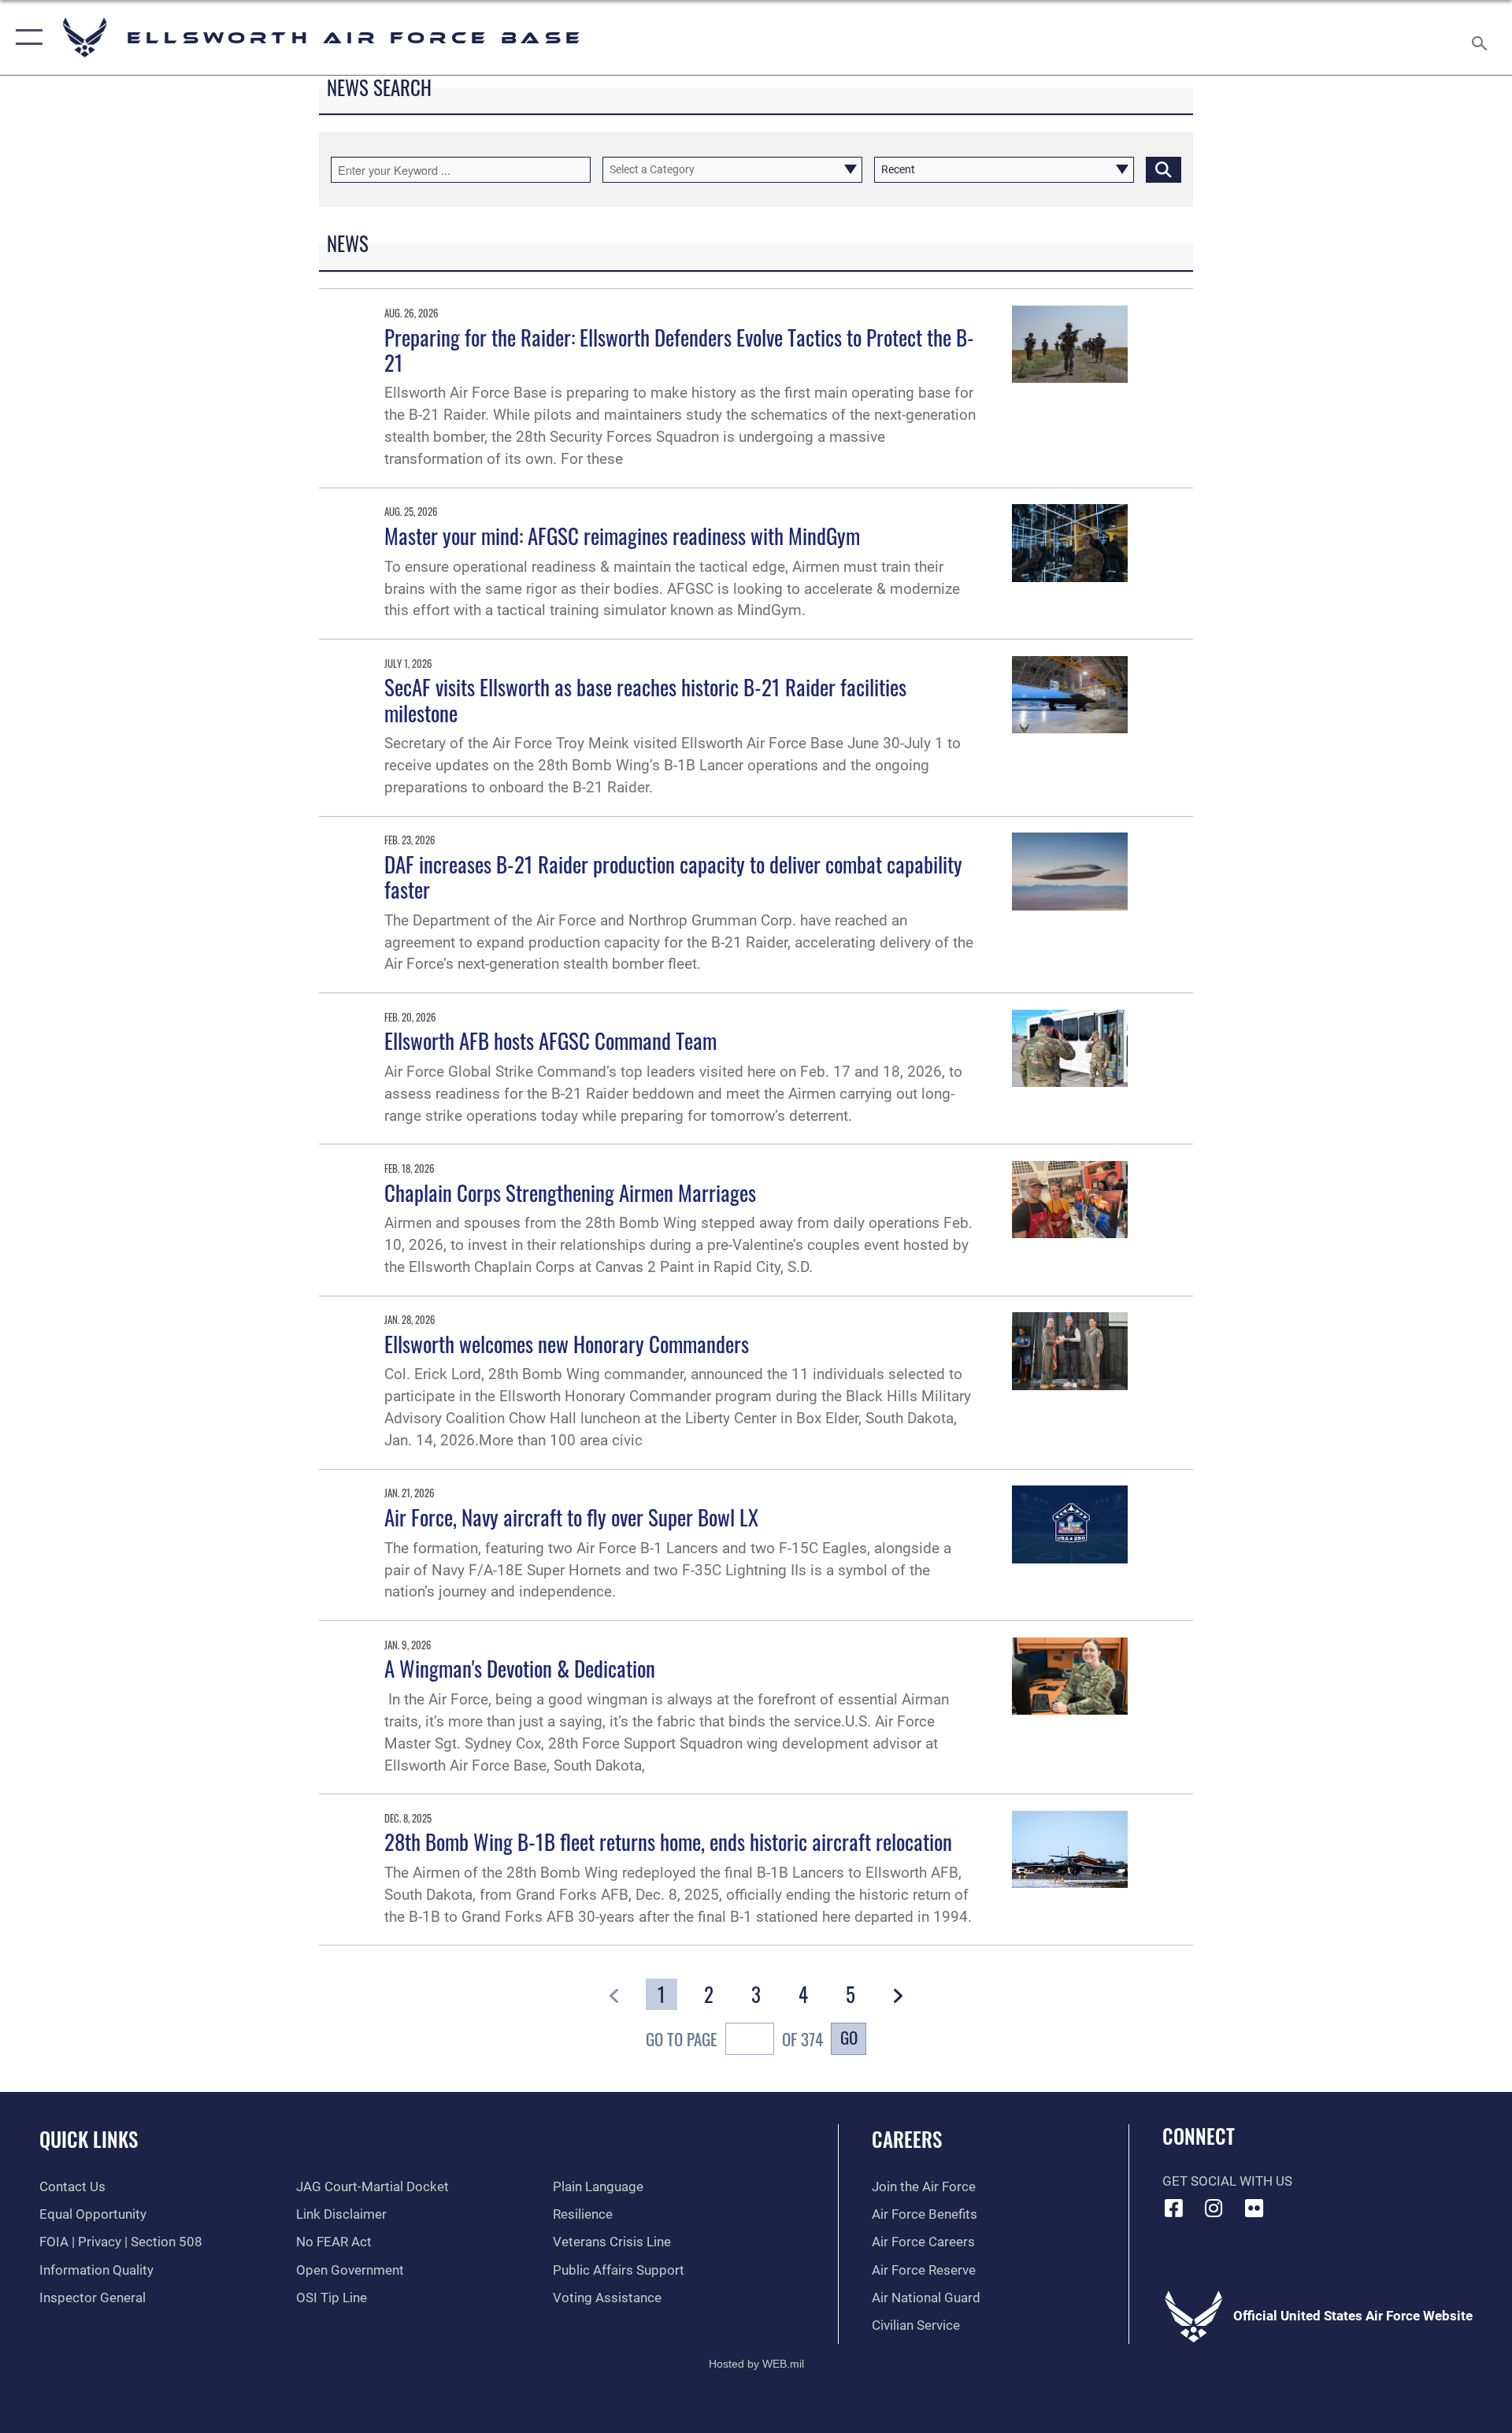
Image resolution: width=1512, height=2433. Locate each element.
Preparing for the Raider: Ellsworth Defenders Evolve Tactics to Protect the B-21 (679, 350)
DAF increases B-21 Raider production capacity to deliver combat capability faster (673, 877)
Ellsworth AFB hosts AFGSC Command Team (550, 1040)
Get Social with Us (1227, 2181)
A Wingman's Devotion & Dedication (520, 1668)
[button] (26, 37)
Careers (907, 2139)
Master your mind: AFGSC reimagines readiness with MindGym (622, 536)
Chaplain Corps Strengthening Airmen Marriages (570, 1192)
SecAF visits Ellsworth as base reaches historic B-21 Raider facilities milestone (645, 699)
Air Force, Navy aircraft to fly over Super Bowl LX (571, 1517)
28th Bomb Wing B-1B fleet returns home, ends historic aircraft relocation (668, 1841)
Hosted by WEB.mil (756, 2364)
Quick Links (89, 2139)
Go (849, 2037)
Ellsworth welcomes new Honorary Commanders (567, 1344)
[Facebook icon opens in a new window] (1174, 2208)
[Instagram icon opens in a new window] (1214, 2208)
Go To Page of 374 (734, 2039)
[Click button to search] (1164, 170)
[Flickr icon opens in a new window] (1254, 2208)
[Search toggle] (1481, 37)
